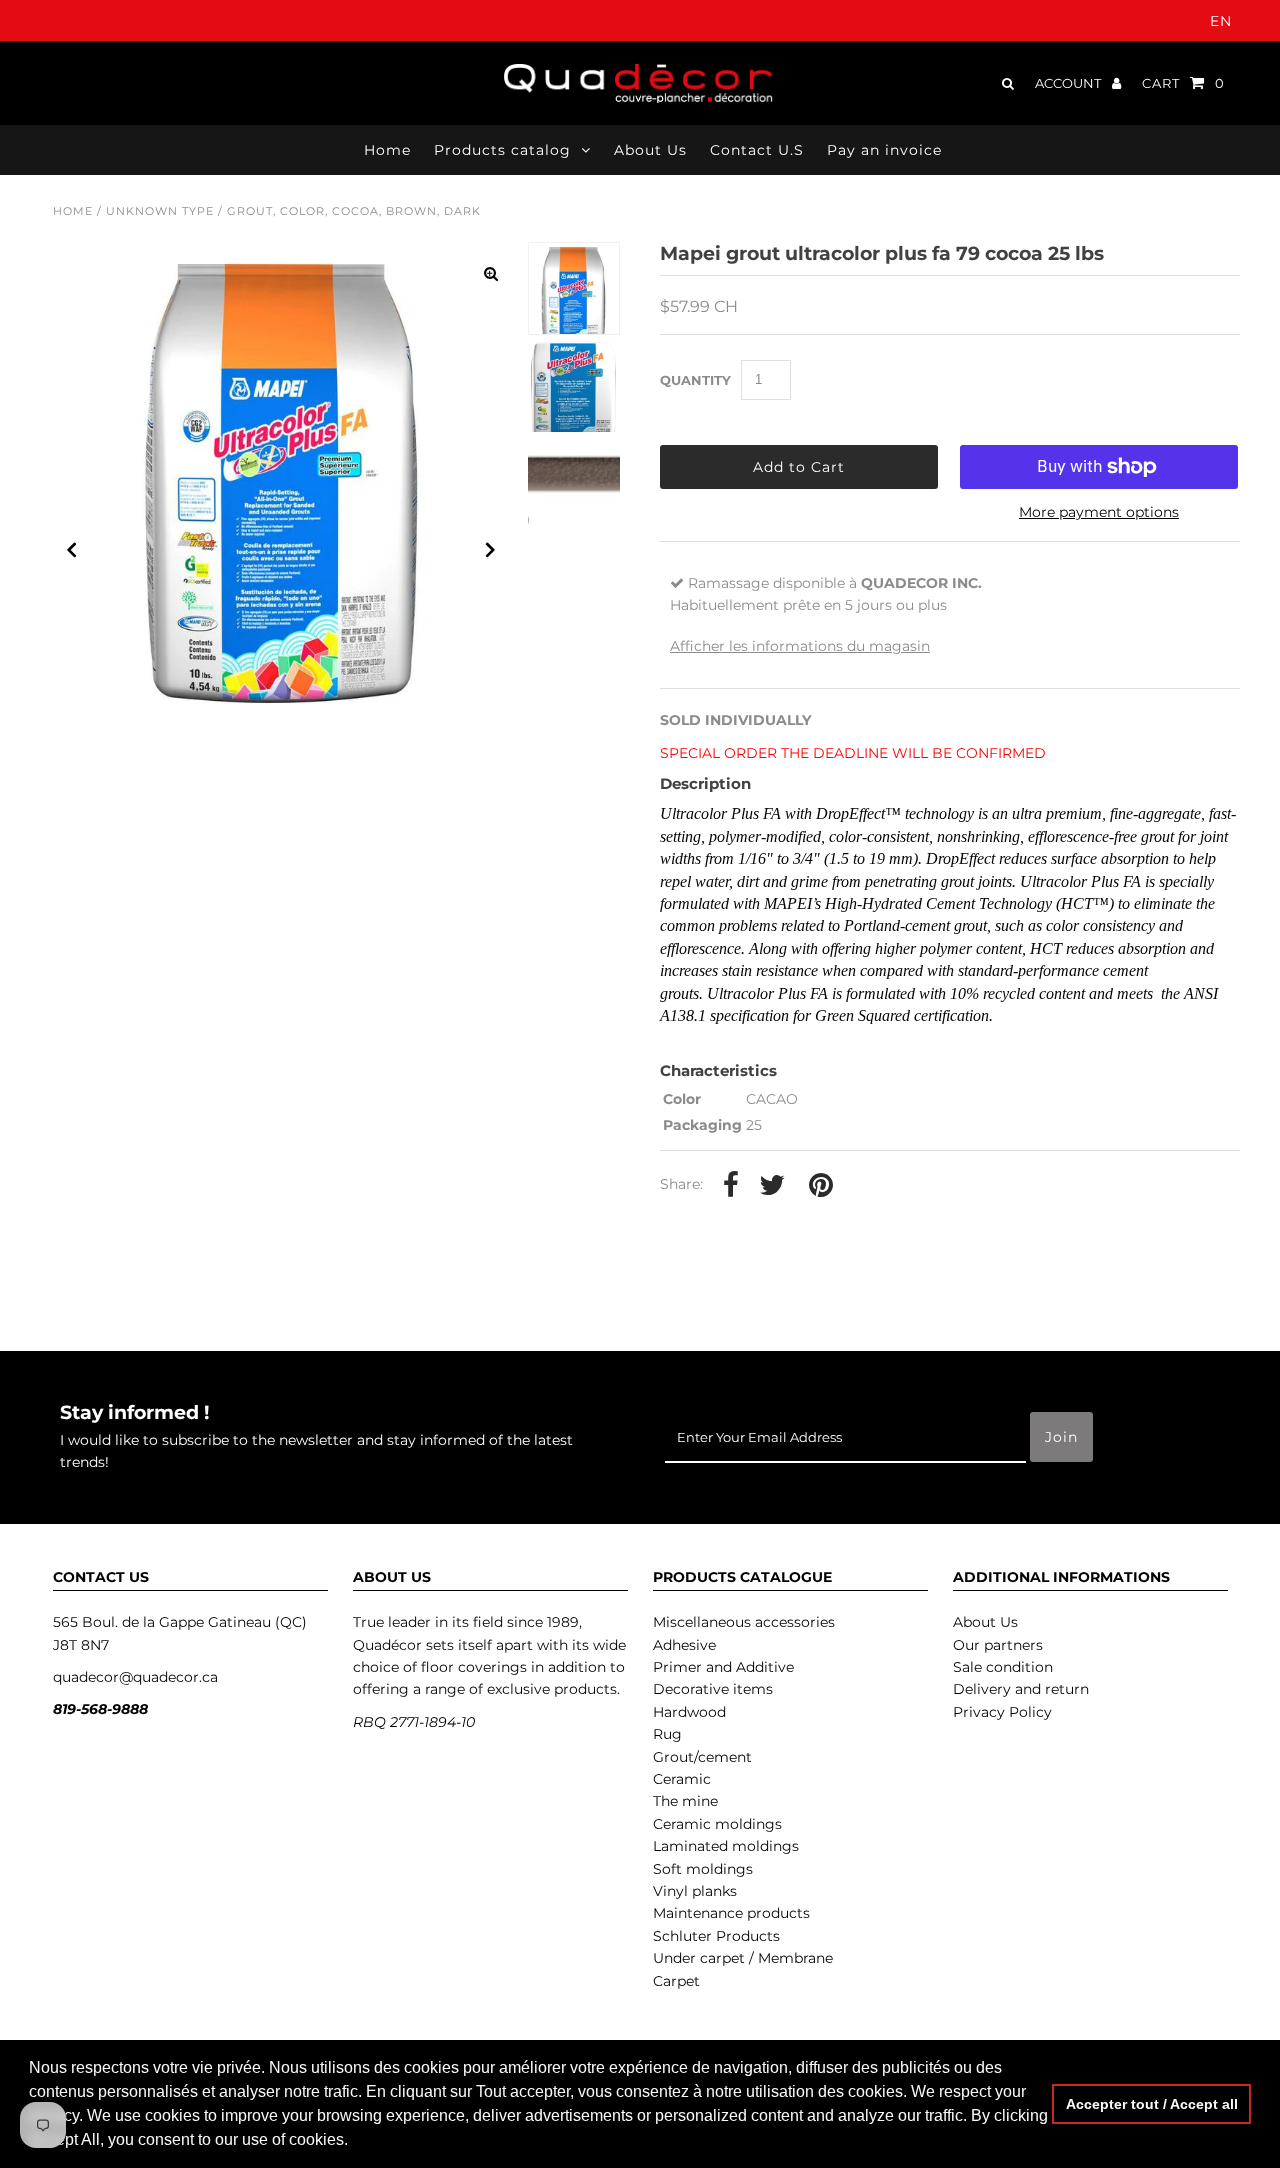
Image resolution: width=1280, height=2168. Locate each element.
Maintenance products (731, 1913)
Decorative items (713, 1689)
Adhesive (684, 1645)
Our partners (998, 1645)
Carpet (676, 1981)
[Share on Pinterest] (821, 1186)
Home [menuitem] (387, 150)
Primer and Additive (723, 1667)
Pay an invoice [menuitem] (884, 150)
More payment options (1099, 512)
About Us (985, 1622)
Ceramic (682, 1779)
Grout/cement (702, 1757)
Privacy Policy (1002, 1712)
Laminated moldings (726, 1846)
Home (73, 211)
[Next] (491, 550)
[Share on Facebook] (731, 1186)
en (1221, 21)
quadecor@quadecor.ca (135, 1677)
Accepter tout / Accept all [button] (1152, 2104)
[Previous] (72, 550)
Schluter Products (716, 1936)
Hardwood (689, 1712)
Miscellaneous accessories (744, 1622)
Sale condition (1003, 1667)
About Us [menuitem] (650, 150)
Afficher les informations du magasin (800, 646)
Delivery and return (1021, 1689)
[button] (355, 2142)
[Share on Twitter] (772, 1186)
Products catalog (502, 150)
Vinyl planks (695, 1891)
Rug (667, 1734)
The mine (685, 1801)
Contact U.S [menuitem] (757, 150)
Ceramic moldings (717, 1824)
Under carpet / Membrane (743, 1958)
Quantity (695, 380)
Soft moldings (703, 1869)
